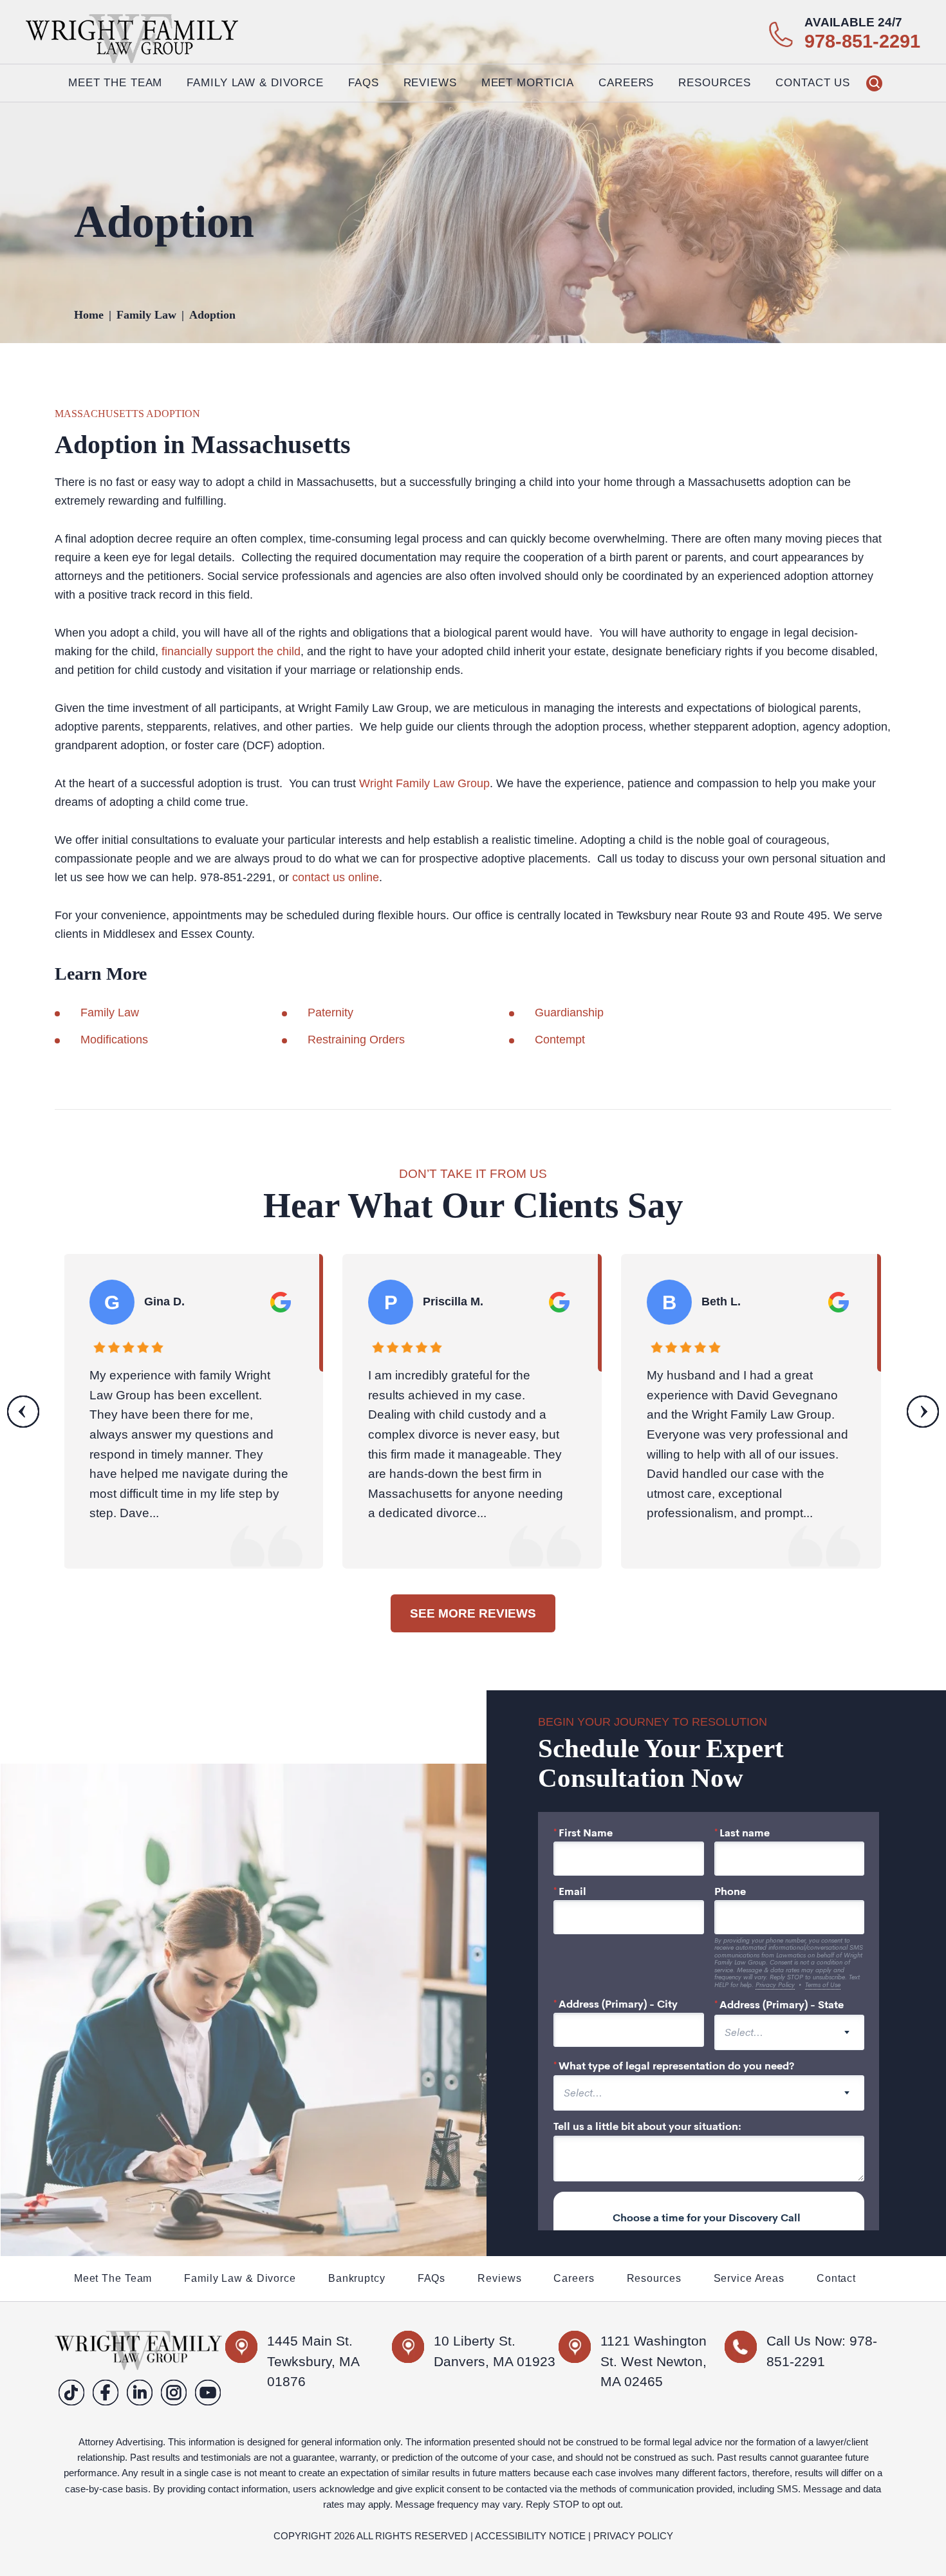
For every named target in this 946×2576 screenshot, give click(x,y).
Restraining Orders (356, 1040)
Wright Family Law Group (424, 783)
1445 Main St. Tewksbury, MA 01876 (313, 2361)
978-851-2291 (862, 42)
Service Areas (749, 2279)
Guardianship (569, 1013)
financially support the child (229, 651)
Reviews (430, 83)
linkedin (140, 2392)
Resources (654, 2279)
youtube (208, 2392)
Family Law (110, 1013)
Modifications (114, 1040)
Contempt (560, 1040)
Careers (626, 83)
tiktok (72, 2392)
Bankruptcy (357, 2279)
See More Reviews (473, 1613)
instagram (174, 2392)
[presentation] (23, 1411)
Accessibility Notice (530, 2536)
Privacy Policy (633, 2536)
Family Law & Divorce (240, 2279)
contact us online (336, 877)
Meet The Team (115, 83)
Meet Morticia (528, 83)
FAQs (364, 83)
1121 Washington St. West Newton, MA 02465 (654, 2361)
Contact (836, 2279)
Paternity (330, 1013)
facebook (106, 2392)
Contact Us (813, 83)
